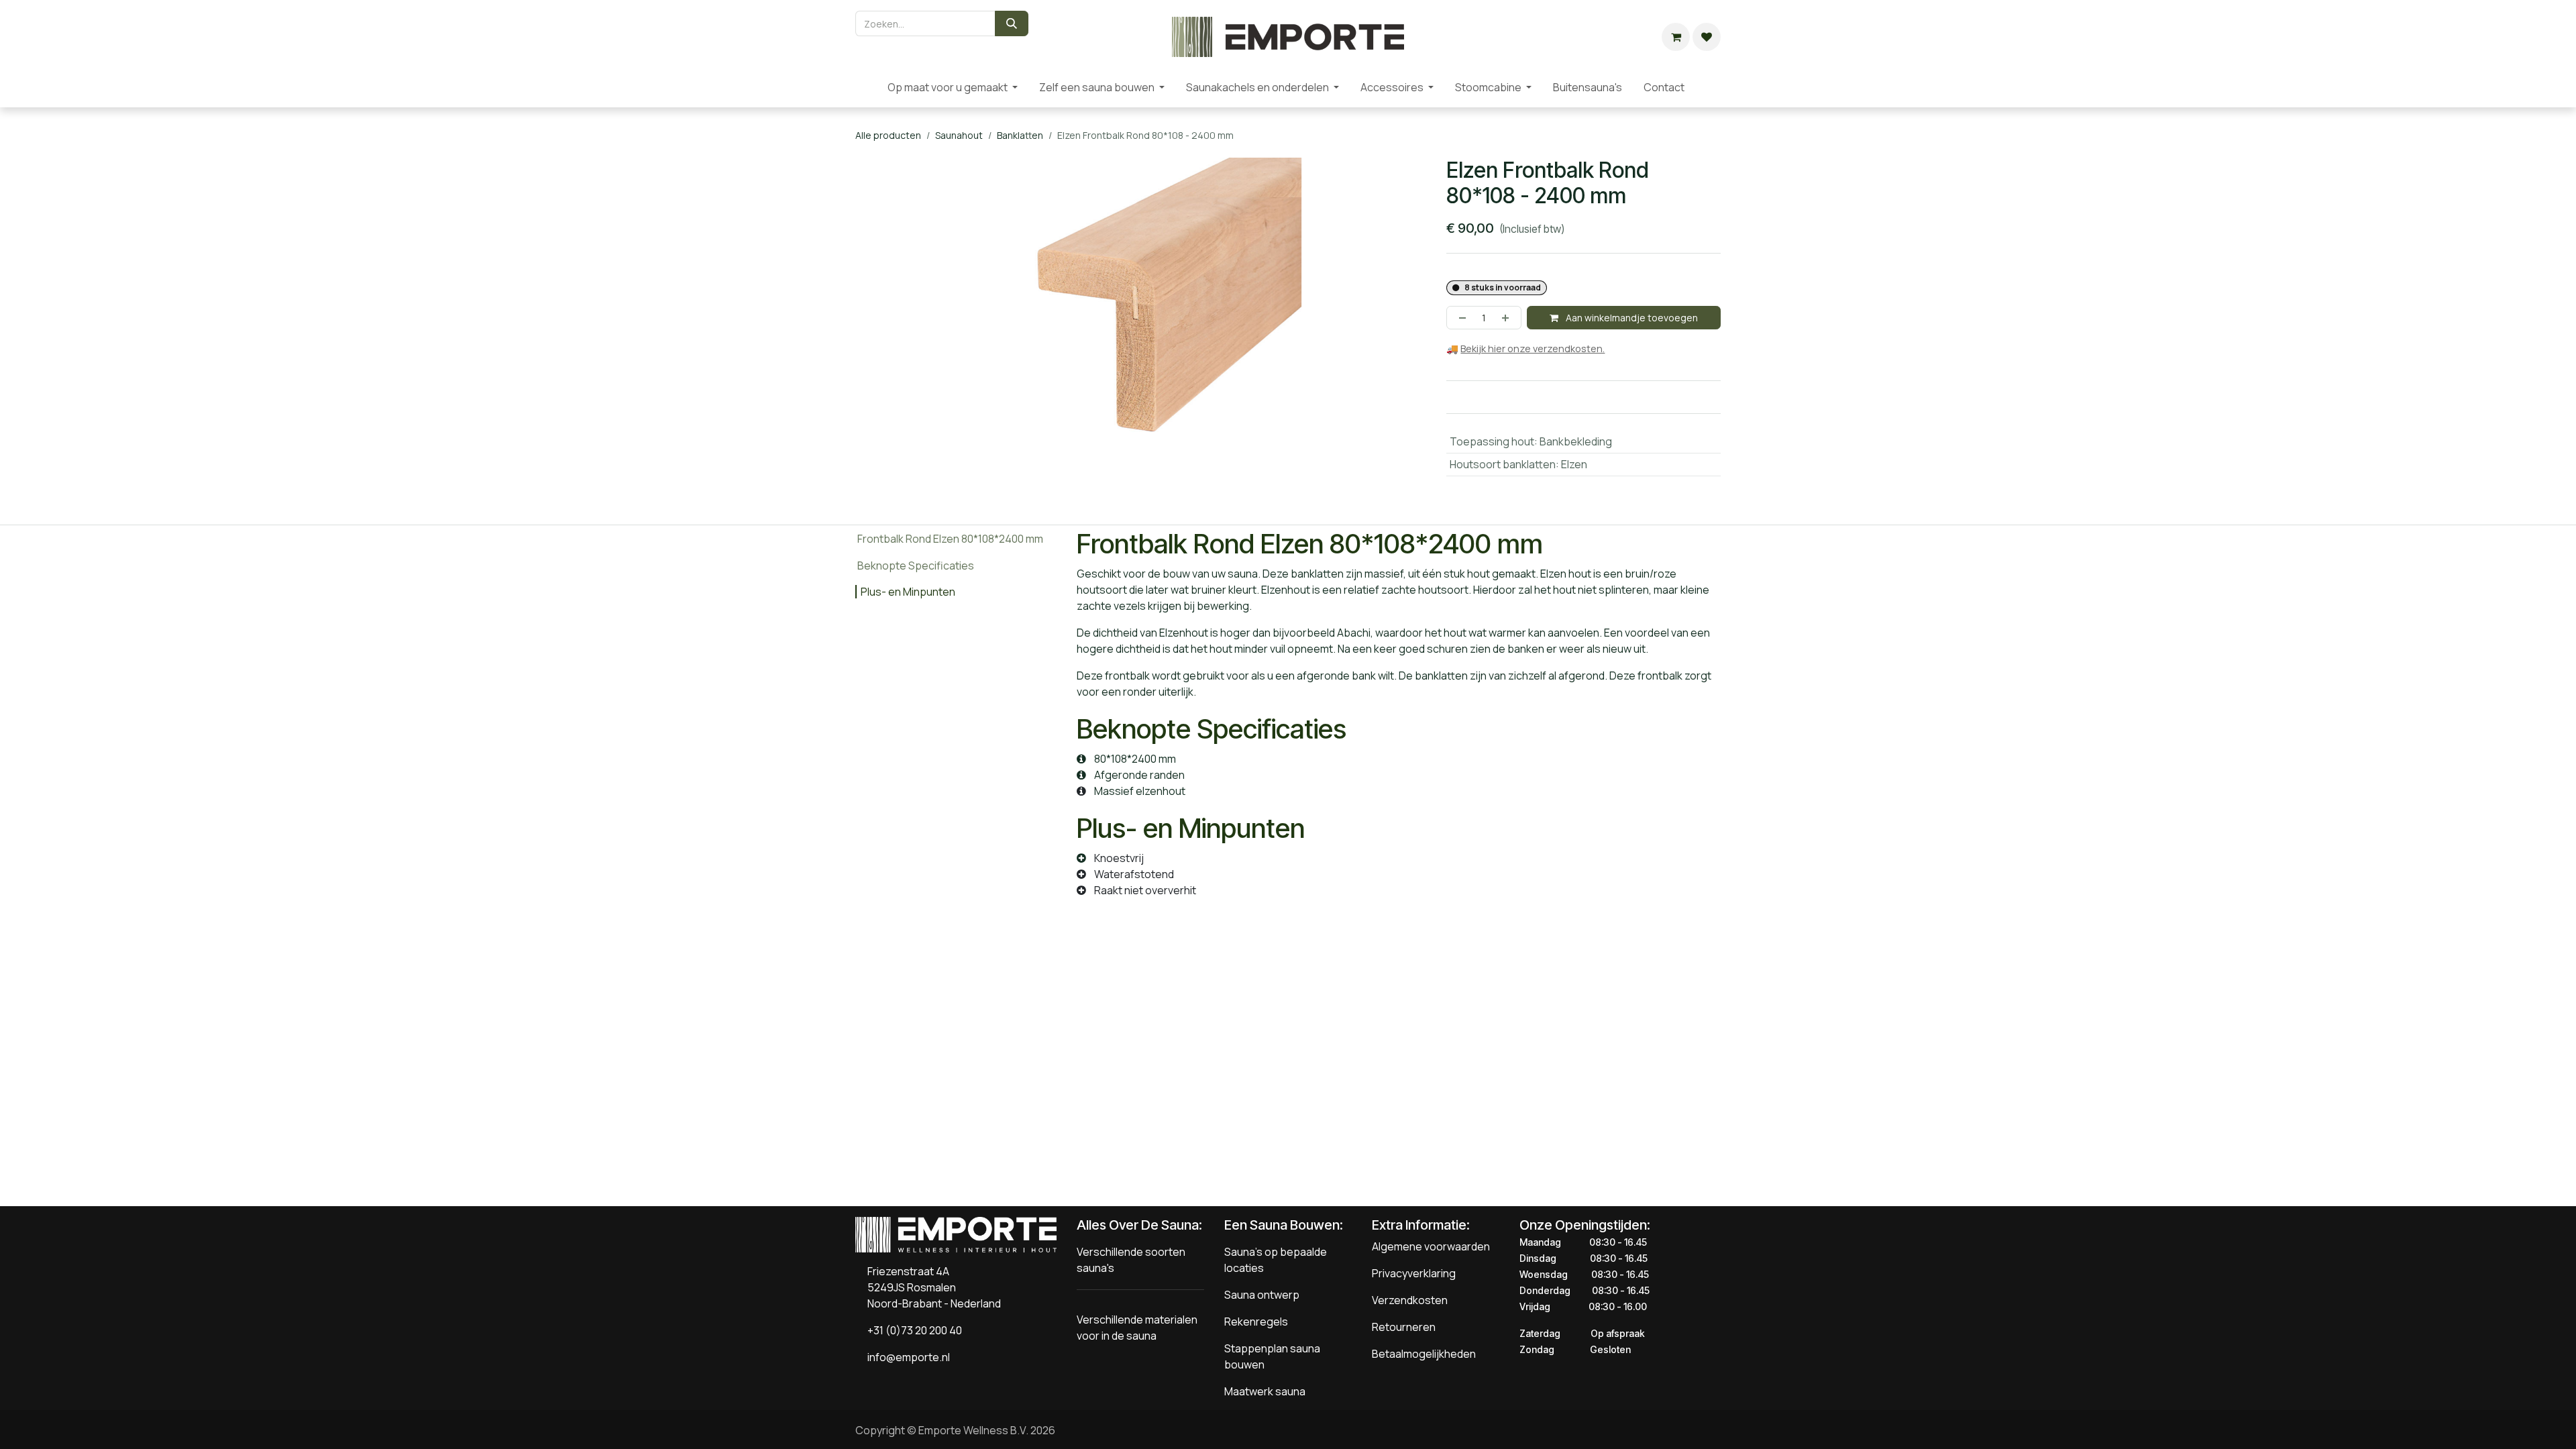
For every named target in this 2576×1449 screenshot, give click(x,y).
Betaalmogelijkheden (1424, 1354)
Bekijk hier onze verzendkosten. (1533, 348)
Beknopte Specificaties (916, 566)
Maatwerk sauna (1265, 1391)
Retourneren (1404, 1327)
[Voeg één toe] (1508, 318)
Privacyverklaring (1414, 1273)
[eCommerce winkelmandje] (1676, 37)
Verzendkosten (1410, 1300)
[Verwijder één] (1460, 318)
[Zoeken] (1012, 23)
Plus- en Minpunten (908, 592)
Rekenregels (1256, 1322)
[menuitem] (866, 87)
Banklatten (1020, 135)
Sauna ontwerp (1262, 1295)
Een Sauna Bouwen (1282, 1225)
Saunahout (959, 135)
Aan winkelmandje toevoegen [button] (1631, 318)
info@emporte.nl (906, 1357)
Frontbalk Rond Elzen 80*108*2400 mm (950, 539)
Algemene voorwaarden (1431, 1246)
